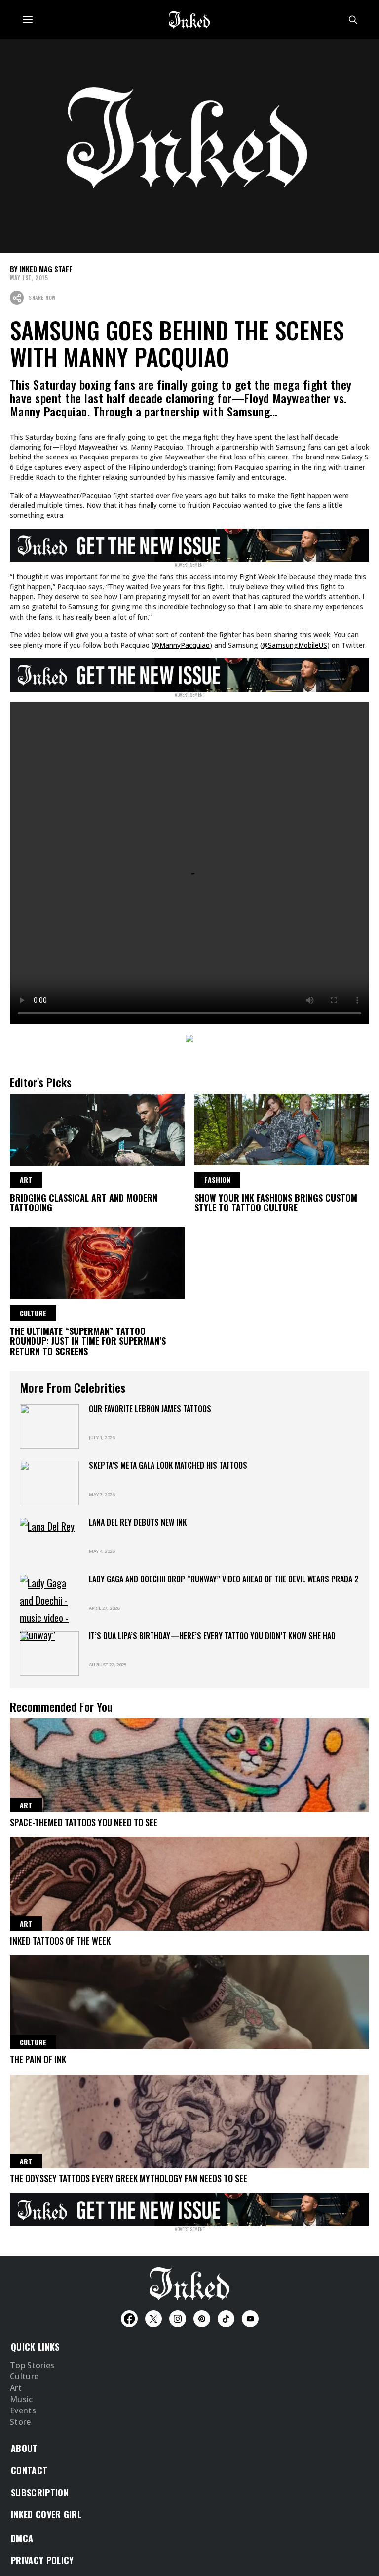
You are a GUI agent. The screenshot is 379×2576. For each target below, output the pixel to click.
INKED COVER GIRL (46, 2514)
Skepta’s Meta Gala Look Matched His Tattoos (168, 1465)
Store (20, 2422)
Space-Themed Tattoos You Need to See (84, 1822)
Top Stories (32, 2366)
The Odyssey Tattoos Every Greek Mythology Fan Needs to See (129, 2178)
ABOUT (24, 2448)
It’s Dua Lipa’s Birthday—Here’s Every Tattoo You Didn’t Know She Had (212, 1636)
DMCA (22, 2538)
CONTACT (29, 2470)
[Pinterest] (202, 2319)
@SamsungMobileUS (295, 645)
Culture (24, 2377)
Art (16, 2388)
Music (21, 2400)
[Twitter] (153, 2319)
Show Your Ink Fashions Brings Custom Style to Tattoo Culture (276, 1203)
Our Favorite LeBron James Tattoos (150, 1409)
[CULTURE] (97, 1262)
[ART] (97, 1128)
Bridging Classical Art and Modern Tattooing (84, 1203)
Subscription (40, 2493)
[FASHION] (282, 1128)
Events (23, 2411)
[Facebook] (129, 2319)
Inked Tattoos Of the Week (60, 1941)
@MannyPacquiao (182, 645)
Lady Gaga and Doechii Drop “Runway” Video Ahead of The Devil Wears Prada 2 (224, 1579)
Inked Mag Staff (46, 269)
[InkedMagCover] (189, 543)
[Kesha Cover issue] (189, 2208)
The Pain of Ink (38, 2059)
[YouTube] (250, 2319)
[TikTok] (226, 2319)
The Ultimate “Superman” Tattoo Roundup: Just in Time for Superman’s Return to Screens (88, 1341)
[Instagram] (178, 2319)
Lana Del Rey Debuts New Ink (138, 1522)
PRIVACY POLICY (42, 2560)
